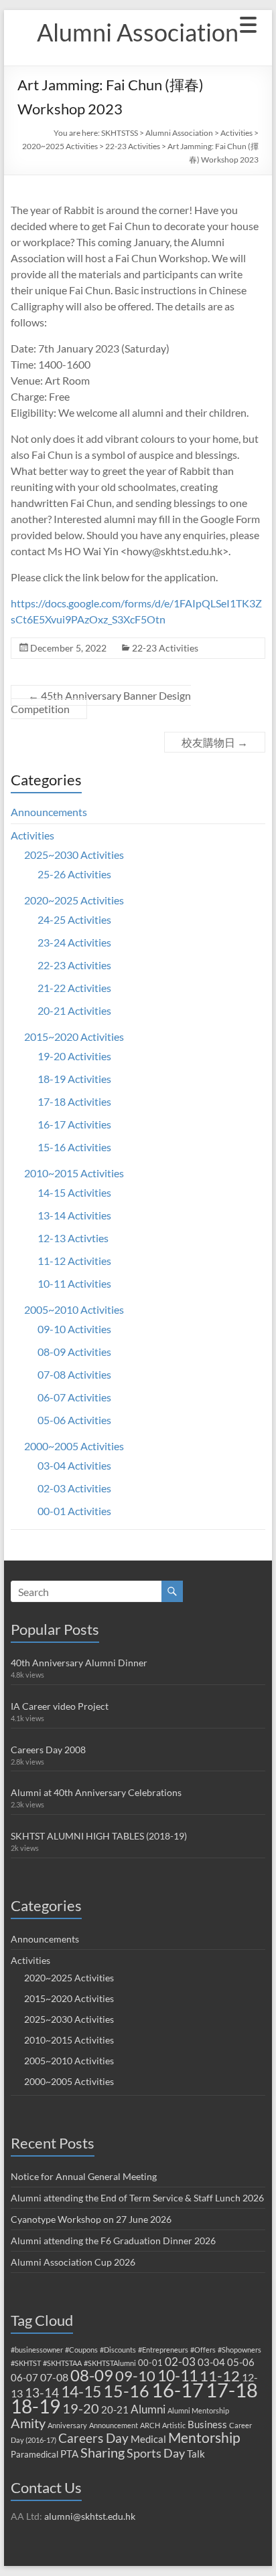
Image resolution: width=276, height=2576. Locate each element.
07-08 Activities (74, 1374)
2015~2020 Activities (74, 1036)
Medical (148, 2439)
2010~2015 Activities (74, 1173)
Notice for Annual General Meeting (84, 2176)
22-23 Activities (133, 146)
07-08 (54, 2377)
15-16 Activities (74, 1147)
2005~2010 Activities (74, 1309)
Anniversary (67, 2425)
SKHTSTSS (120, 133)
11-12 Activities (74, 1261)
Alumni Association (138, 32)
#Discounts (118, 2350)
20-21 (115, 2409)
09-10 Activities (74, 1329)
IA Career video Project (60, 1706)
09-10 (135, 2376)
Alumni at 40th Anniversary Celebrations (96, 1792)
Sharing (102, 2452)
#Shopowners (239, 2350)
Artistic (174, 2425)
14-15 (81, 2391)
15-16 (126, 2391)
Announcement (114, 2425)
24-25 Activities (74, 919)
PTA (69, 2454)
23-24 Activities (74, 942)
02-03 (180, 2362)
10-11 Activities (74, 1283)
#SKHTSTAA (62, 2363)
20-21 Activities (74, 1010)
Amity (28, 2423)
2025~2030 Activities (74, 855)
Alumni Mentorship (198, 2410)
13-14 (42, 2392)
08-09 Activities (74, 1352)
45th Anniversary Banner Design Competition (101, 702)
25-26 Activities (74, 874)
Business (207, 2424)
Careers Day (93, 2438)
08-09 (92, 2375)
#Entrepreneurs (163, 2350)
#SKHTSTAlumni (110, 2363)
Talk (196, 2454)
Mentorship (204, 2437)
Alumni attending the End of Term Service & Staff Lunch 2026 (137, 2198)
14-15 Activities (74, 1192)
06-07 (24, 2377)
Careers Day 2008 (48, 1750)
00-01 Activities (74, 1511)
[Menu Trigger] (249, 23)
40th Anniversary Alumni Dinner (79, 1663)
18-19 (36, 2406)
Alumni (148, 2409)
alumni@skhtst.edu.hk (90, 2516)
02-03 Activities (74, 1488)
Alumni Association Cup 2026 (73, 2262)
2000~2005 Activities (74, 1446)
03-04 (211, 2362)
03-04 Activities (74, 1465)
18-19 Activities (74, 1079)
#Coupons (81, 2350)
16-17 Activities (74, 1124)
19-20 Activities (74, 1056)
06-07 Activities (74, 1397)
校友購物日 (215, 742)
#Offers (203, 2350)
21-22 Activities (74, 988)
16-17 (178, 2390)
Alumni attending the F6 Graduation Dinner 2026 (113, 2241)
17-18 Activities (74, 1101)
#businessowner (37, 2350)
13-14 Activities (74, 1215)
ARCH (150, 2425)
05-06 (241, 2362)
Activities (236, 133)
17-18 (232, 2390)
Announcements (49, 812)
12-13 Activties (73, 1238)
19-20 (81, 2408)
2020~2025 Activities (60, 146)
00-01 (150, 2363)
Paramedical (34, 2454)
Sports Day (156, 2453)
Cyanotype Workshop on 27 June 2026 (91, 2219)
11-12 (220, 2376)
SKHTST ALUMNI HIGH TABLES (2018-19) (99, 1836)
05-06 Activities (74, 1420)
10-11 (178, 2375)
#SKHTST (26, 2363)
